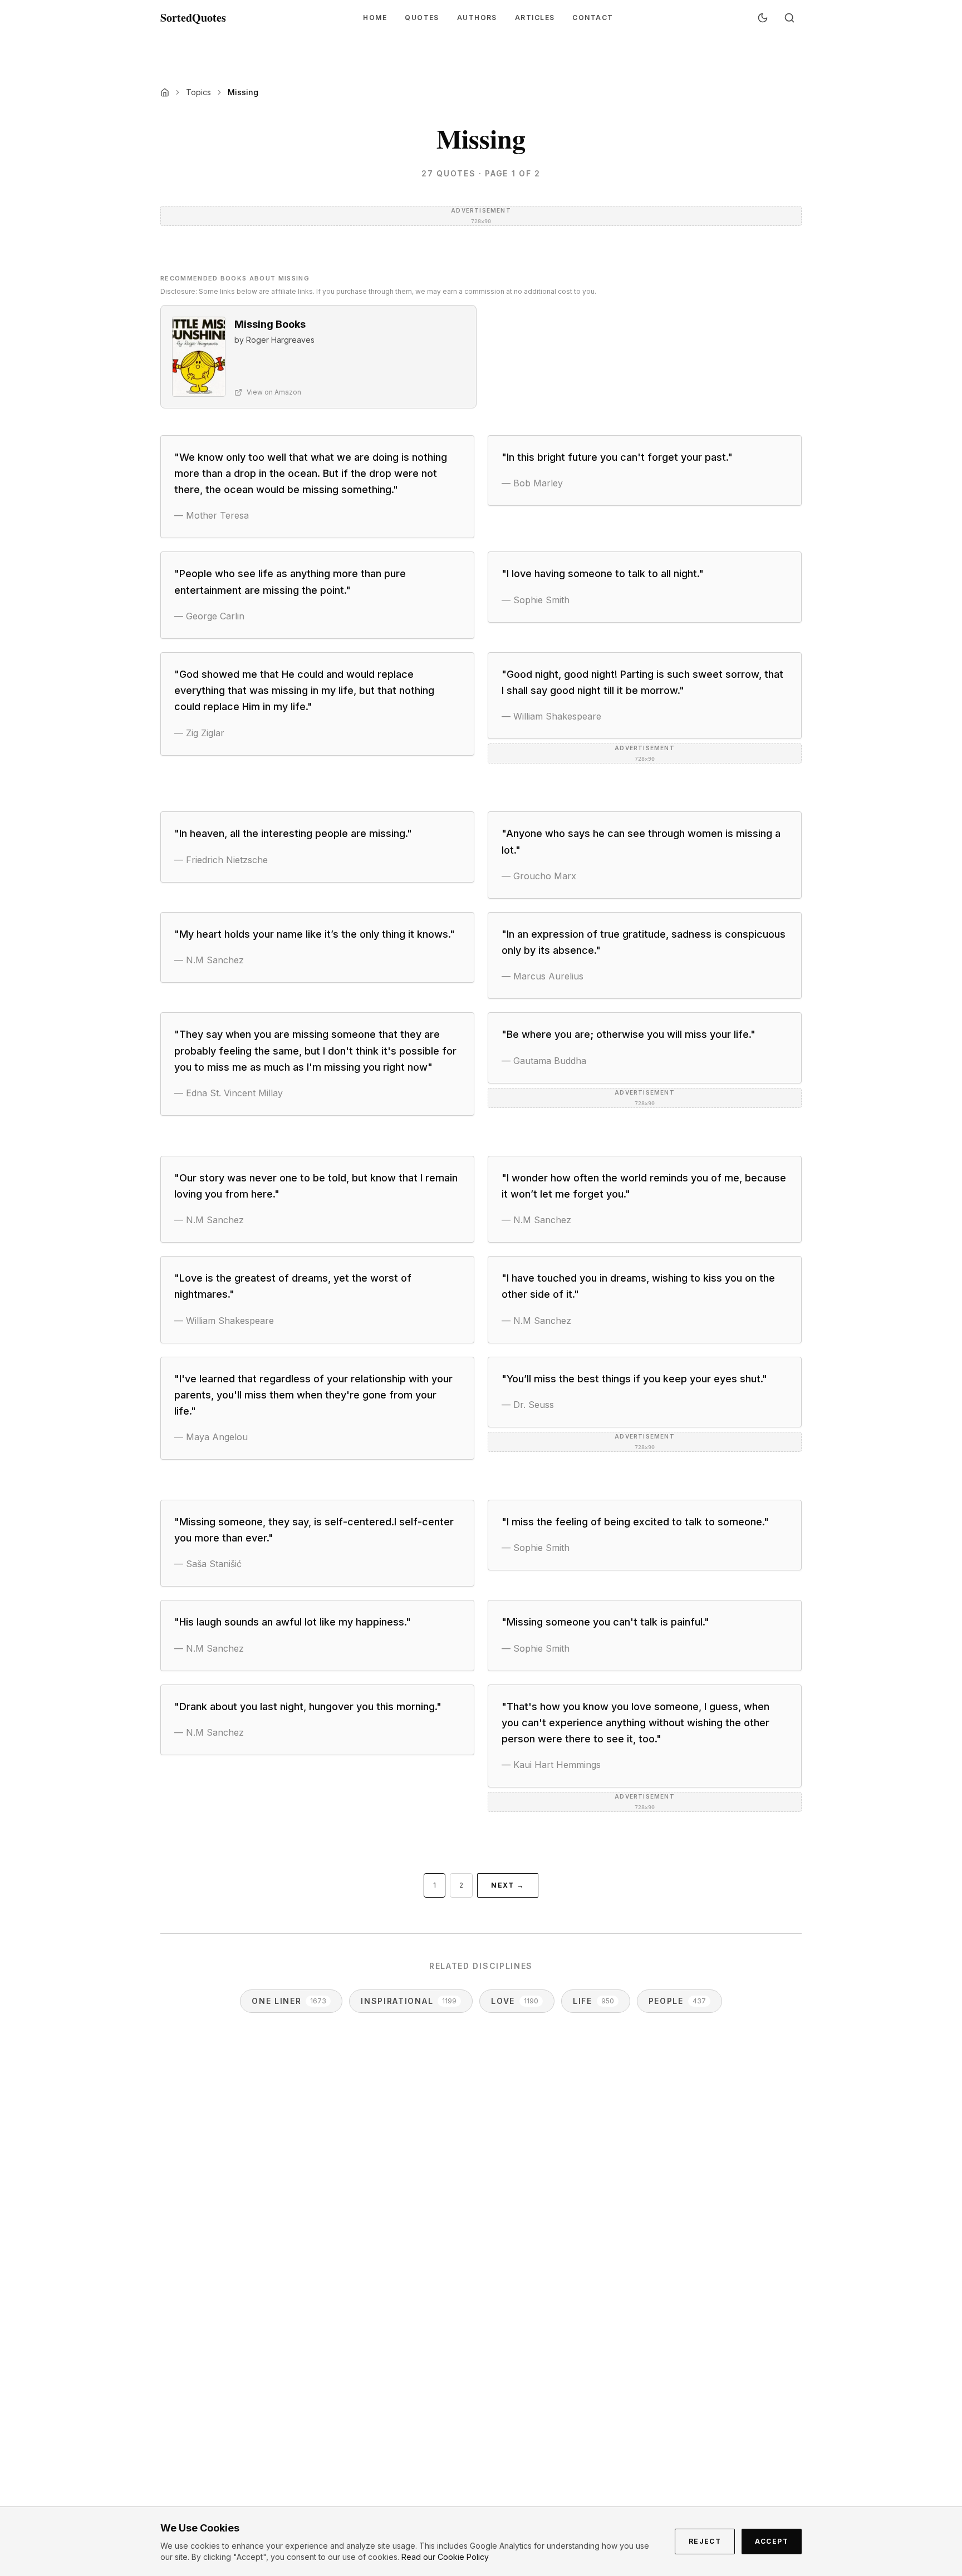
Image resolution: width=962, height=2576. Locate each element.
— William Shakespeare (551, 716)
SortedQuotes (193, 18)
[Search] (789, 18)
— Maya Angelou (211, 1437)
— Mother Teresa (212, 515)
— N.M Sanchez (209, 960)
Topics (198, 92)
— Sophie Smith (536, 600)
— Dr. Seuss (528, 1405)
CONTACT (593, 18)
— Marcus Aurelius (543, 976)
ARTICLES (535, 18)
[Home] (165, 92)
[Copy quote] (451, 515)
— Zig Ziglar (199, 733)
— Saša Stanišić (208, 1564)
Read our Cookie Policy (445, 2557)
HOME (375, 18)
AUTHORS (477, 18)
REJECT (705, 2541)
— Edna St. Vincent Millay (229, 1093)
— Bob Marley (532, 483)
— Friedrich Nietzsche (221, 860)
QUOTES (422, 18)
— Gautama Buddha (544, 1061)
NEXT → (508, 1885)
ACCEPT (772, 2541)
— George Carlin (209, 616)
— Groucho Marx (539, 876)
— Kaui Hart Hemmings (551, 1765)
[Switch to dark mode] (763, 18)
